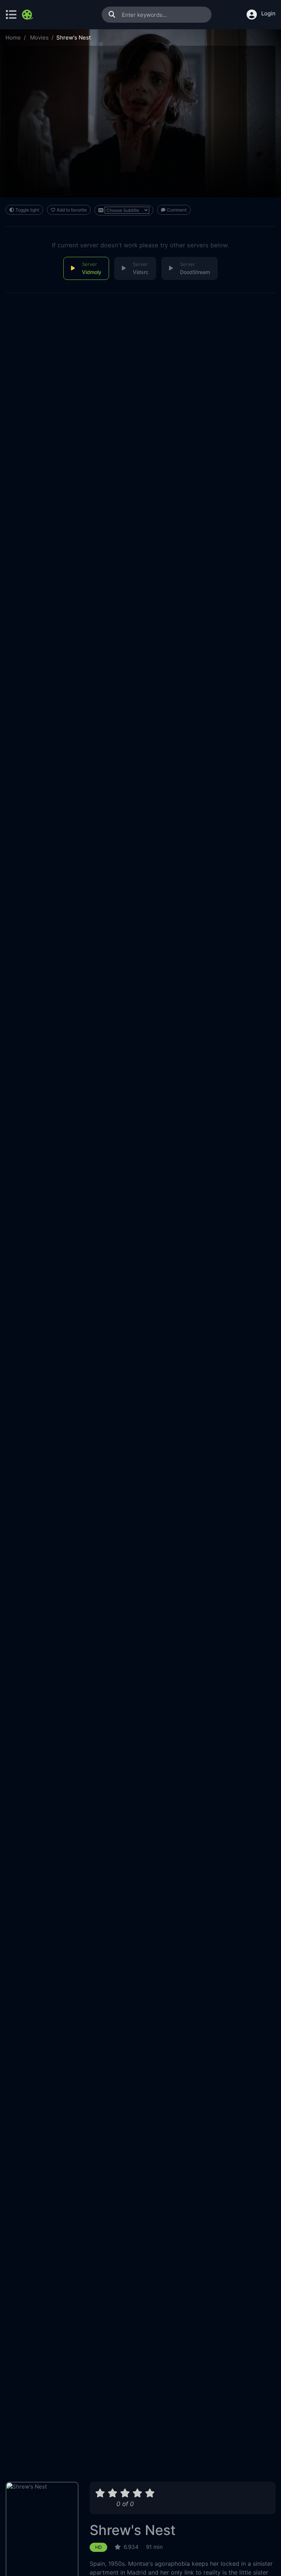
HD (98, 2547)
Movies (39, 38)
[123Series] (28, 15)
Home (13, 38)
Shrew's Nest (133, 2530)
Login (268, 13)
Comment (177, 210)
